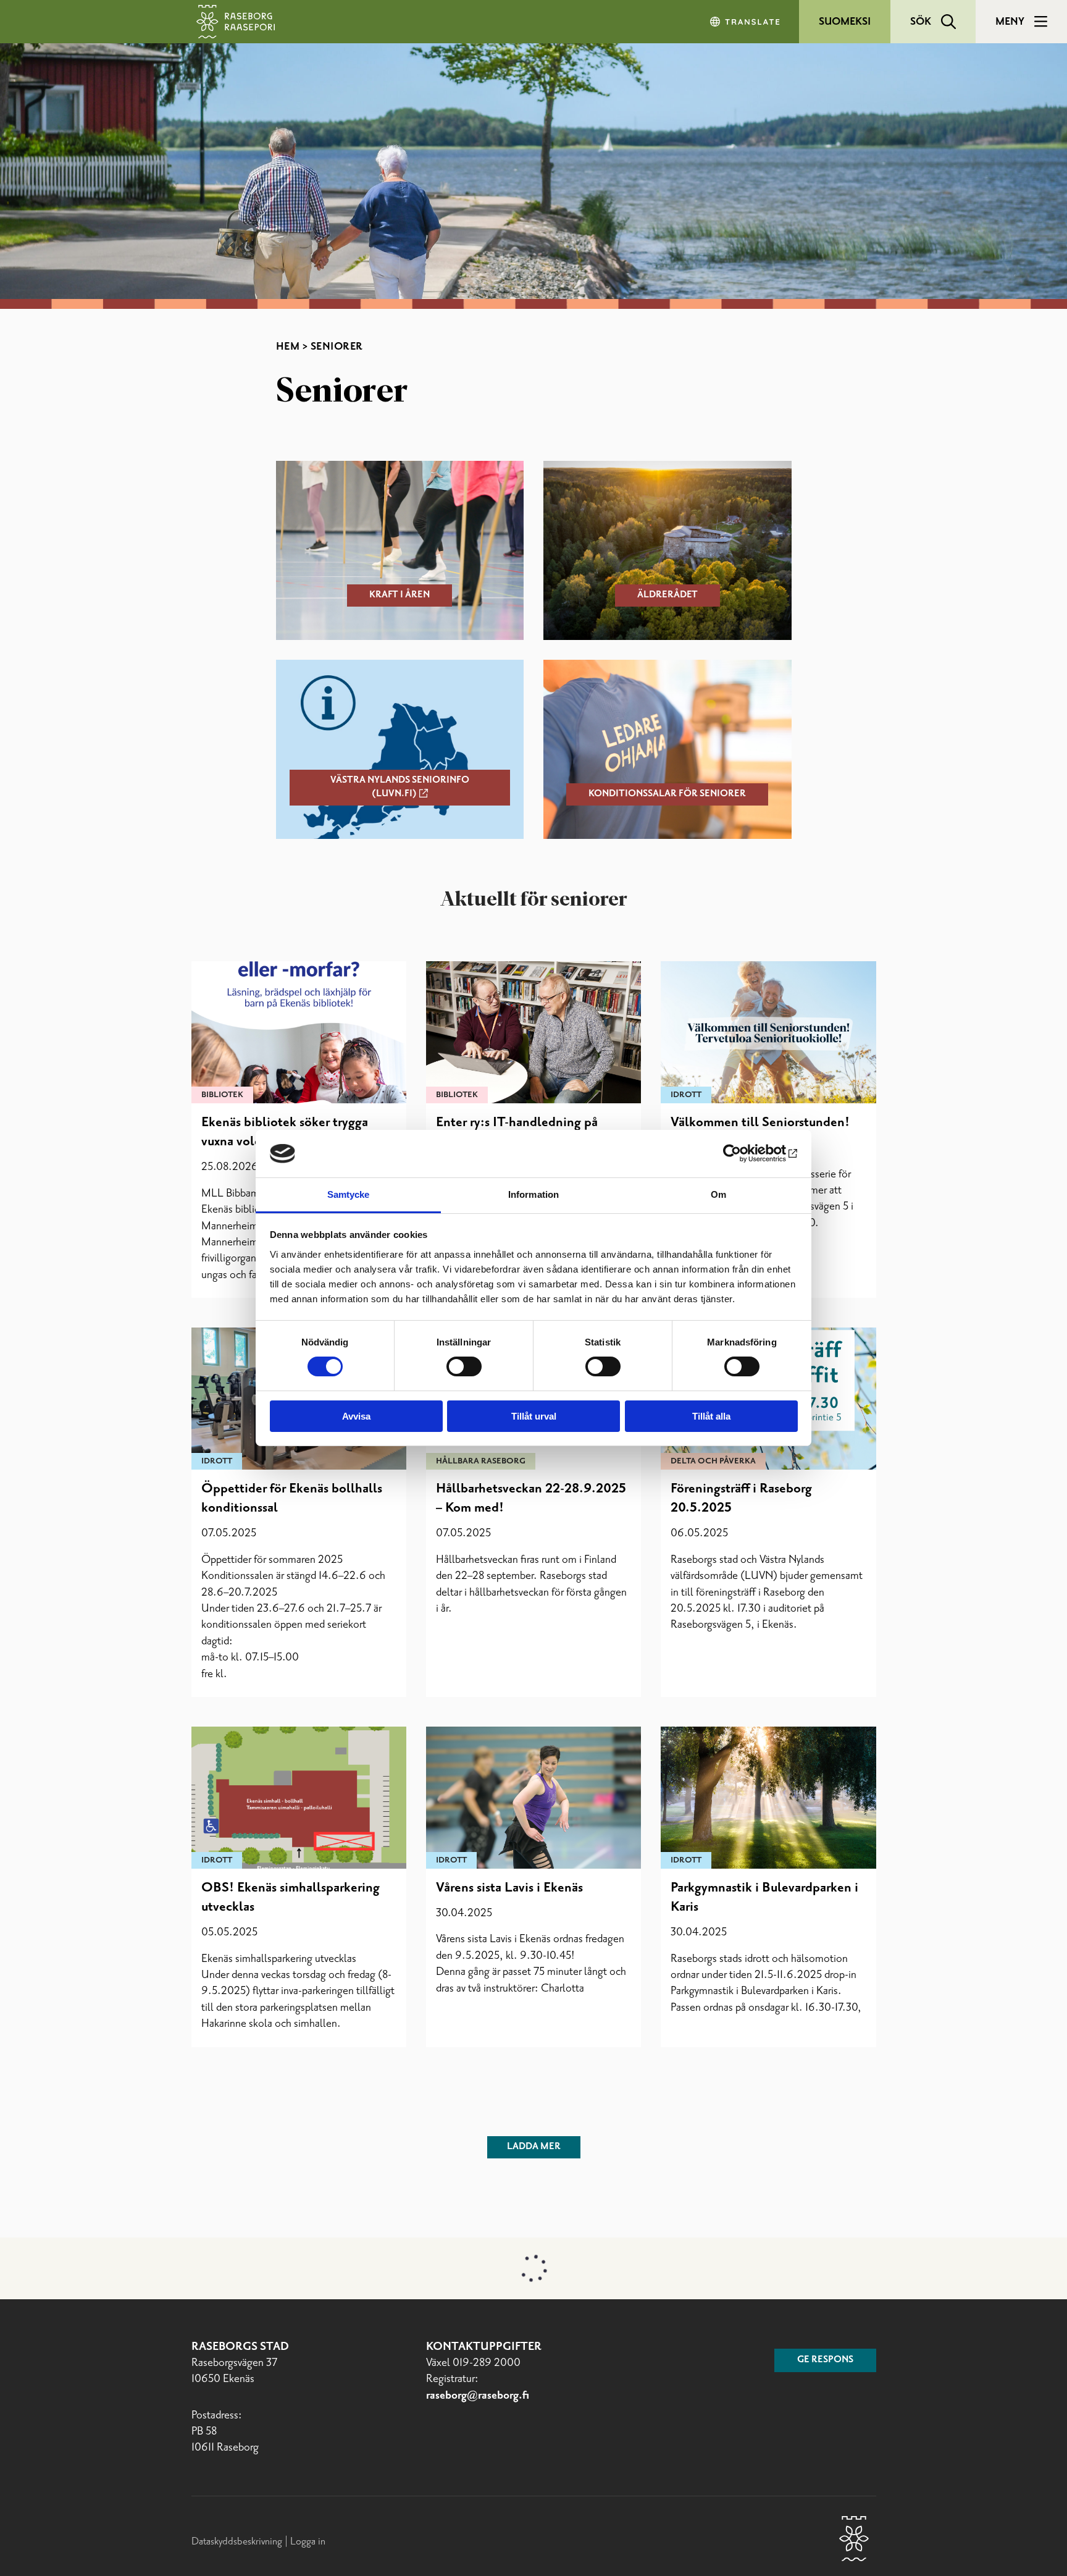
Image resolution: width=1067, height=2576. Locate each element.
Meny (1010, 22)
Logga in (308, 2541)
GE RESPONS (825, 2360)
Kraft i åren (400, 595)
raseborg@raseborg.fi (478, 2396)
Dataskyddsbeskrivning (238, 2541)
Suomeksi (845, 22)
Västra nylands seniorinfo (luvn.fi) (400, 787)
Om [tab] (718, 1194)
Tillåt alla (711, 1416)
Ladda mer (534, 2147)
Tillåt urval (534, 1416)
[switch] (464, 1366)
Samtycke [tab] (349, 1194)
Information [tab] (533, 1194)
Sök (921, 22)
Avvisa (356, 1416)
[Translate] (746, 22)
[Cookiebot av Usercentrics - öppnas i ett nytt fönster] (744, 1153)
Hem (288, 347)
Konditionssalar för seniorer (667, 794)
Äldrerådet (667, 595)
